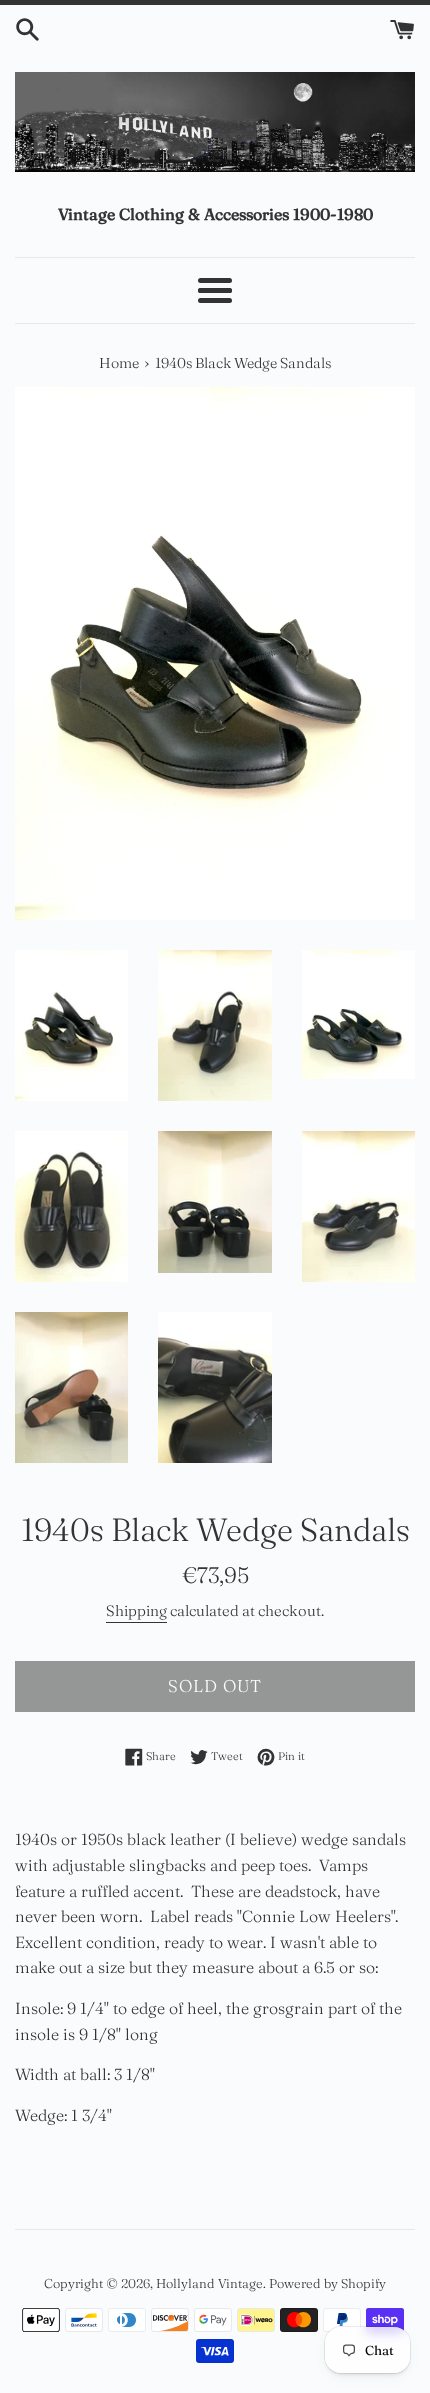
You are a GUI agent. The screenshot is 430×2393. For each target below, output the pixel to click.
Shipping (136, 1610)
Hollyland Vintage (209, 2283)
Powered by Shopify (327, 2283)
